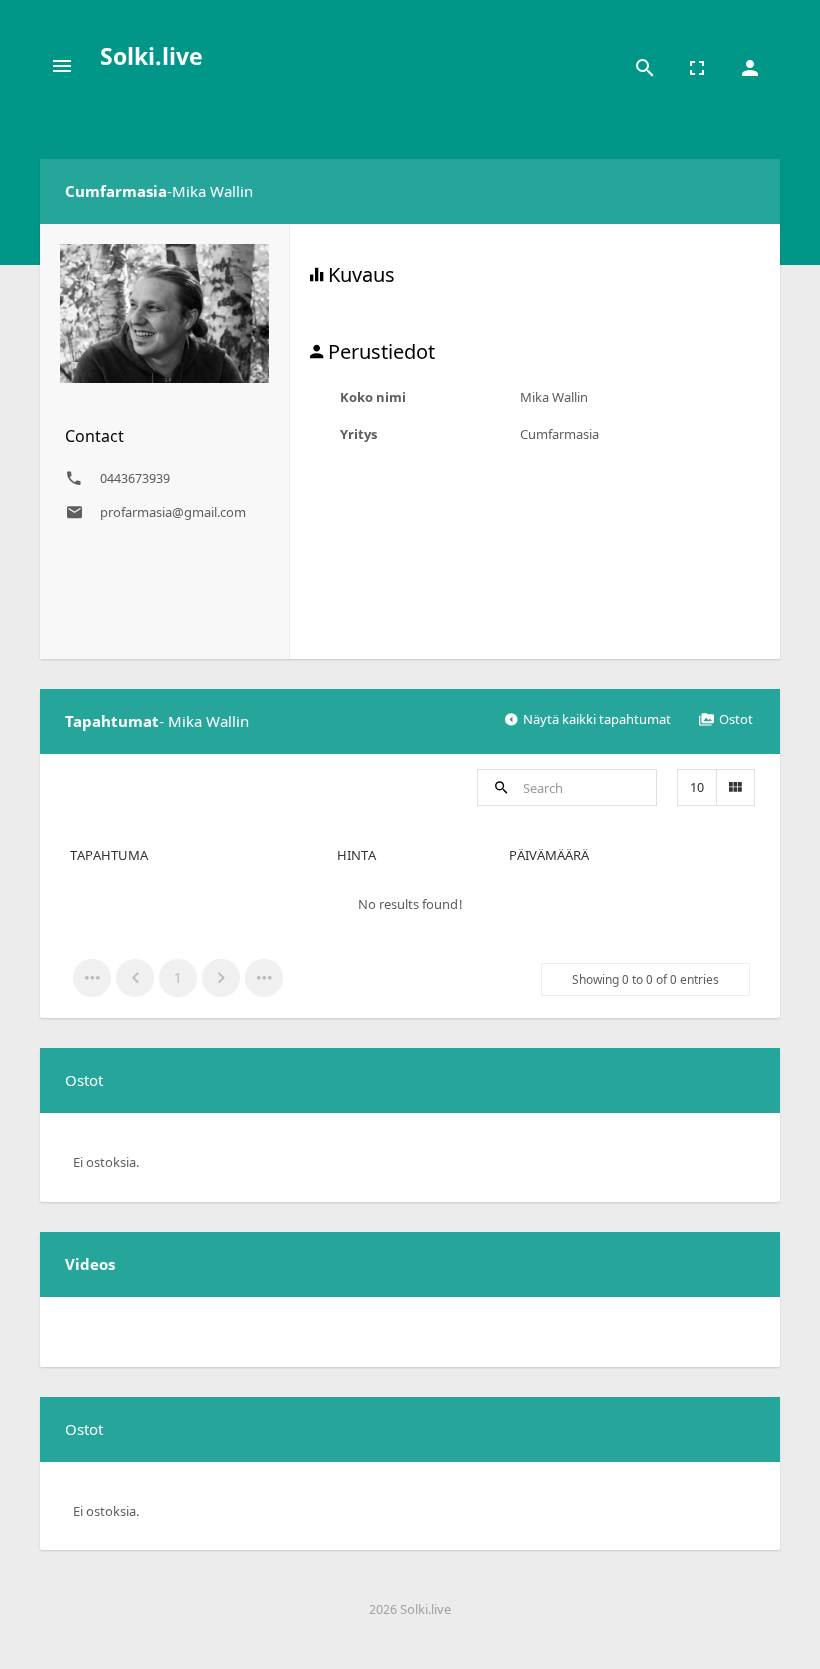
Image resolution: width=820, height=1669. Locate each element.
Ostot (736, 719)
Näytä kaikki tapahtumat (597, 719)
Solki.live (151, 56)
